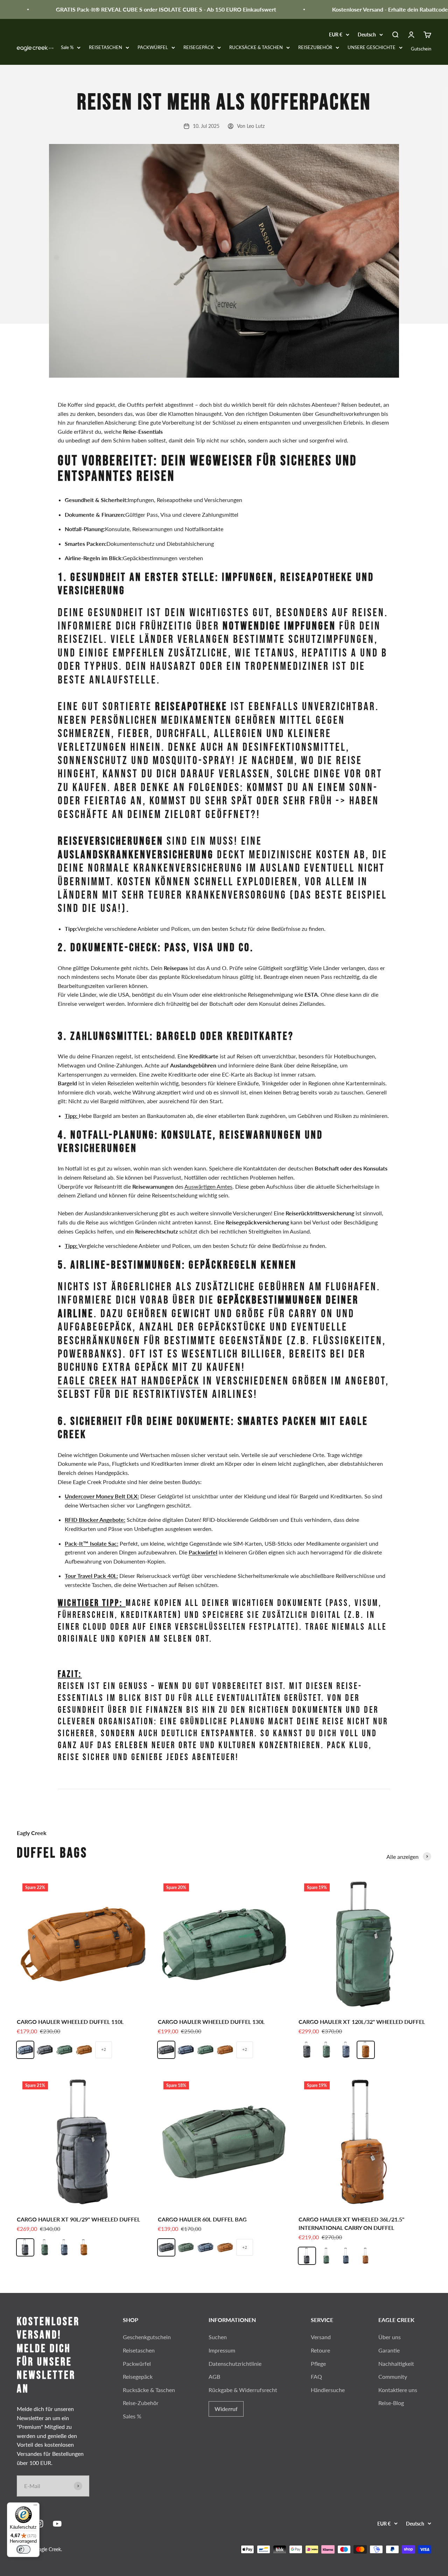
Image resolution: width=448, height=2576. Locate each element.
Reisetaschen (139, 2350)
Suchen (218, 2337)
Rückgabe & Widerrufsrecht (243, 2390)
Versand (321, 2337)
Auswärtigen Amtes (208, 1186)
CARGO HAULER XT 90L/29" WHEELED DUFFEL (78, 2219)
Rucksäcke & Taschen (149, 2390)
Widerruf (226, 2409)
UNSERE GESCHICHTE (372, 47)
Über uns (390, 2337)
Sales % (132, 2416)
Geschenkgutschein (147, 2337)
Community (393, 2376)
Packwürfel (137, 2364)
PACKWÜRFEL (153, 47)
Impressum (222, 2350)
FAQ (316, 2376)
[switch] (23, 2549)
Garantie (389, 2350)
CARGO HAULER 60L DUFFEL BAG (202, 2219)
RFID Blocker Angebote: (95, 1520)
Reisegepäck (138, 2376)
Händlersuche (328, 2390)
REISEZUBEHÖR (315, 47)
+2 (104, 2049)
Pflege (318, 2364)
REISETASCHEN (106, 47)
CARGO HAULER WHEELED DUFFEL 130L (211, 2022)
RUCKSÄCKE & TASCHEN (256, 47)
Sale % (67, 47)
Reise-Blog (391, 2403)
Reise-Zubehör (141, 2403)
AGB (214, 2376)
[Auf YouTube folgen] (57, 2524)
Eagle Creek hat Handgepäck (129, 1381)
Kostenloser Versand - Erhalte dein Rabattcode (365, 9)
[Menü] (35, 2507)
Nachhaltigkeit (396, 2364)
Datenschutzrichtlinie (235, 2364)
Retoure (320, 2350)
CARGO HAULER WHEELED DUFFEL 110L (70, 2022)
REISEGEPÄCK (199, 47)
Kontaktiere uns (398, 2390)
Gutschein (421, 49)
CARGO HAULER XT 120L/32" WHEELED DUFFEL (362, 2022)
